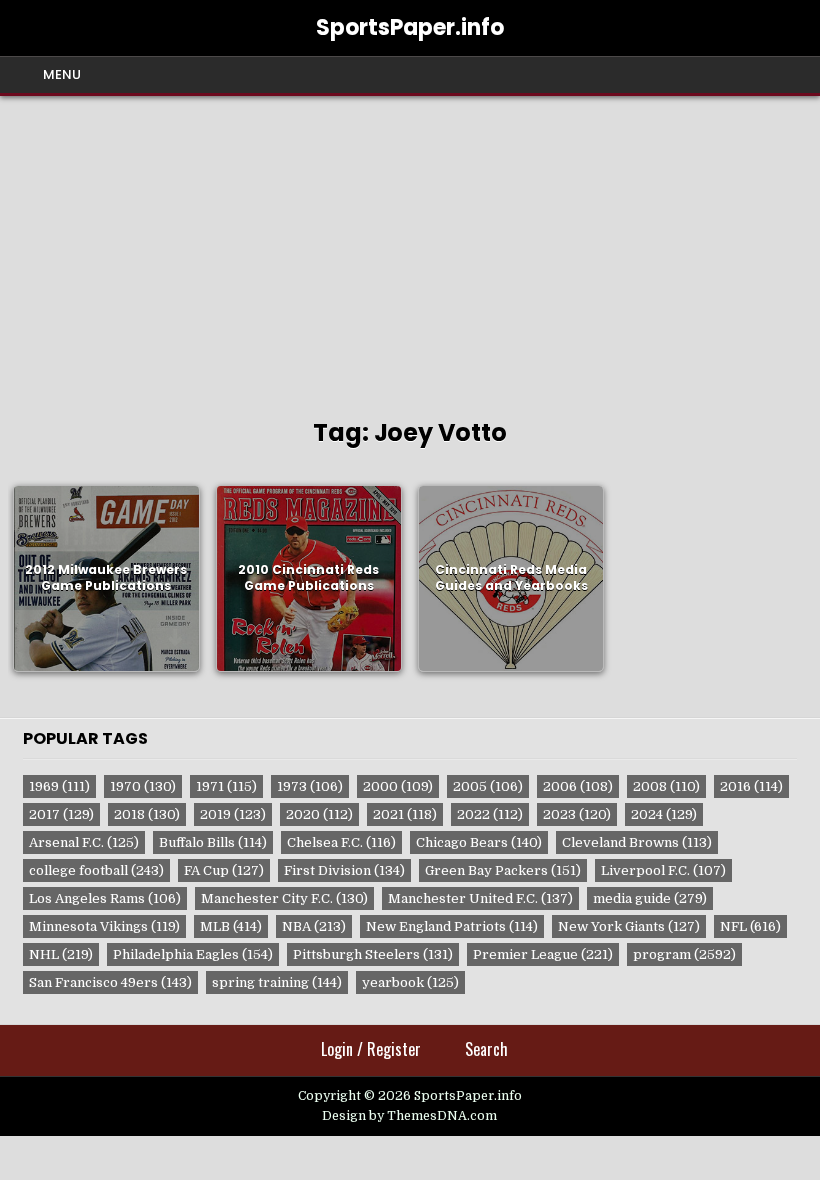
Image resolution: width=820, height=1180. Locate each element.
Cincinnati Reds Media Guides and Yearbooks (511, 578)
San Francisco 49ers (110, 982)
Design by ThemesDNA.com (409, 1116)
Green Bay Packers (503, 870)
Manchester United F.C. (480, 898)
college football (96, 870)
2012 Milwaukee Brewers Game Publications (106, 578)
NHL (61, 954)
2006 (578, 786)
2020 (319, 814)
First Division (344, 870)
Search (486, 1049)
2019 (233, 814)
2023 (577, 814)
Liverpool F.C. (663, 870)
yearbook (410, 982)
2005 (488, 786)
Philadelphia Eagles (193, 954)
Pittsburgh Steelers (373, 954)
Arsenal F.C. (84, 842)
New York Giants (629, 926)
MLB (231, 926)
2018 (147, 814)
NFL (750, 926)
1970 (143, 786)
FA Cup (224, 870)
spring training (277, 982)
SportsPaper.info (410, 27)
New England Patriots (452, 926)
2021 (405, 814)
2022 (490, 814)
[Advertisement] (410, 246)
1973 (310, 786)
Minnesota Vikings (104, 926)
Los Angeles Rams (105, 898)
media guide (650, 898)
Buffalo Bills (213, 842)
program (684, 954)
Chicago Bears (479, 842)
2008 (666, 786)
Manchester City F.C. (284, 898)
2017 (61, 814)
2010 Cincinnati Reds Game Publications (308, 578)
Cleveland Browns (637, 842)
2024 (664, 814)
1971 (226, 786)
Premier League (543, 954)
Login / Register (371, 1049)
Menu (62, 74)
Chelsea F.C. (341, 842)
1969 (59, 786)
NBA (314, 926)
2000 (398, 786)
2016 (751, 786)
